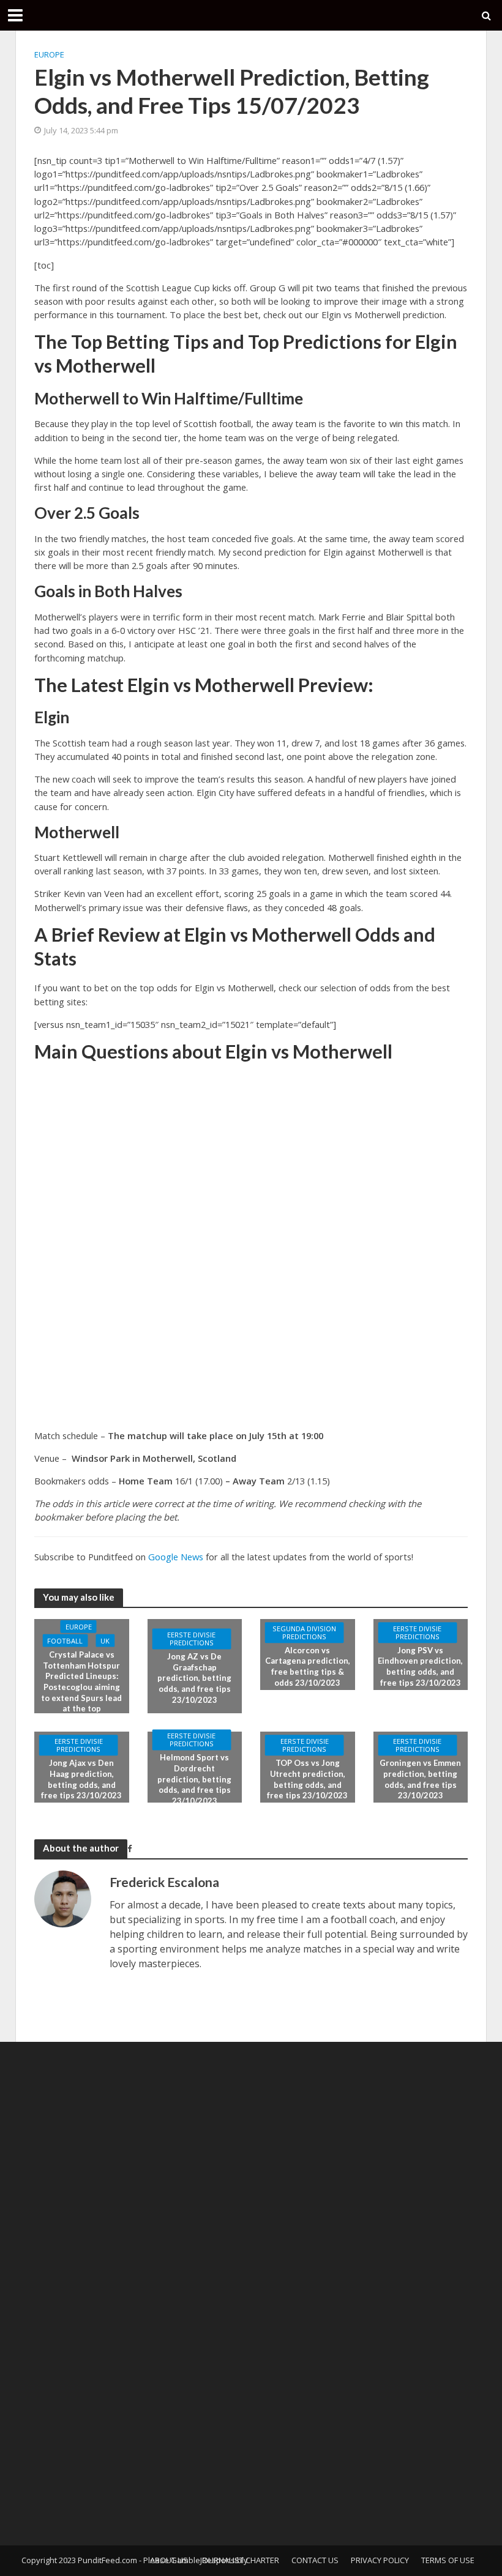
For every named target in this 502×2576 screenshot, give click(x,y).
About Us (169, 2560)
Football (65, 1641)
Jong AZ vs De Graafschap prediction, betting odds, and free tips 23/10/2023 (194, 1679)
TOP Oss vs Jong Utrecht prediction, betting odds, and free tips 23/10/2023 (307, 1780)
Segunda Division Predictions (304, 1632)
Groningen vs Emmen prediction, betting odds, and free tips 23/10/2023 (420, 1780)
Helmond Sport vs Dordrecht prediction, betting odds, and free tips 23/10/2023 (194, 1780)
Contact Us (315, 2560)
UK (105, 1641)
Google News (176, 1557)
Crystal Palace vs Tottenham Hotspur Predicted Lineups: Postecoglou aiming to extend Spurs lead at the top (81, 1681)
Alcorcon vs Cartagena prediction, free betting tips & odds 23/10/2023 (308, 1666)
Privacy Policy (380, 2560)
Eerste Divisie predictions (191, 1639)
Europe (49, 54)
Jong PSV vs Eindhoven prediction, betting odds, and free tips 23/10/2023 (420, 1666)
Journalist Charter (240, 2560)
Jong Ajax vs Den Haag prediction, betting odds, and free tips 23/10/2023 (81, 1780)
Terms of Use (448, 2560)
